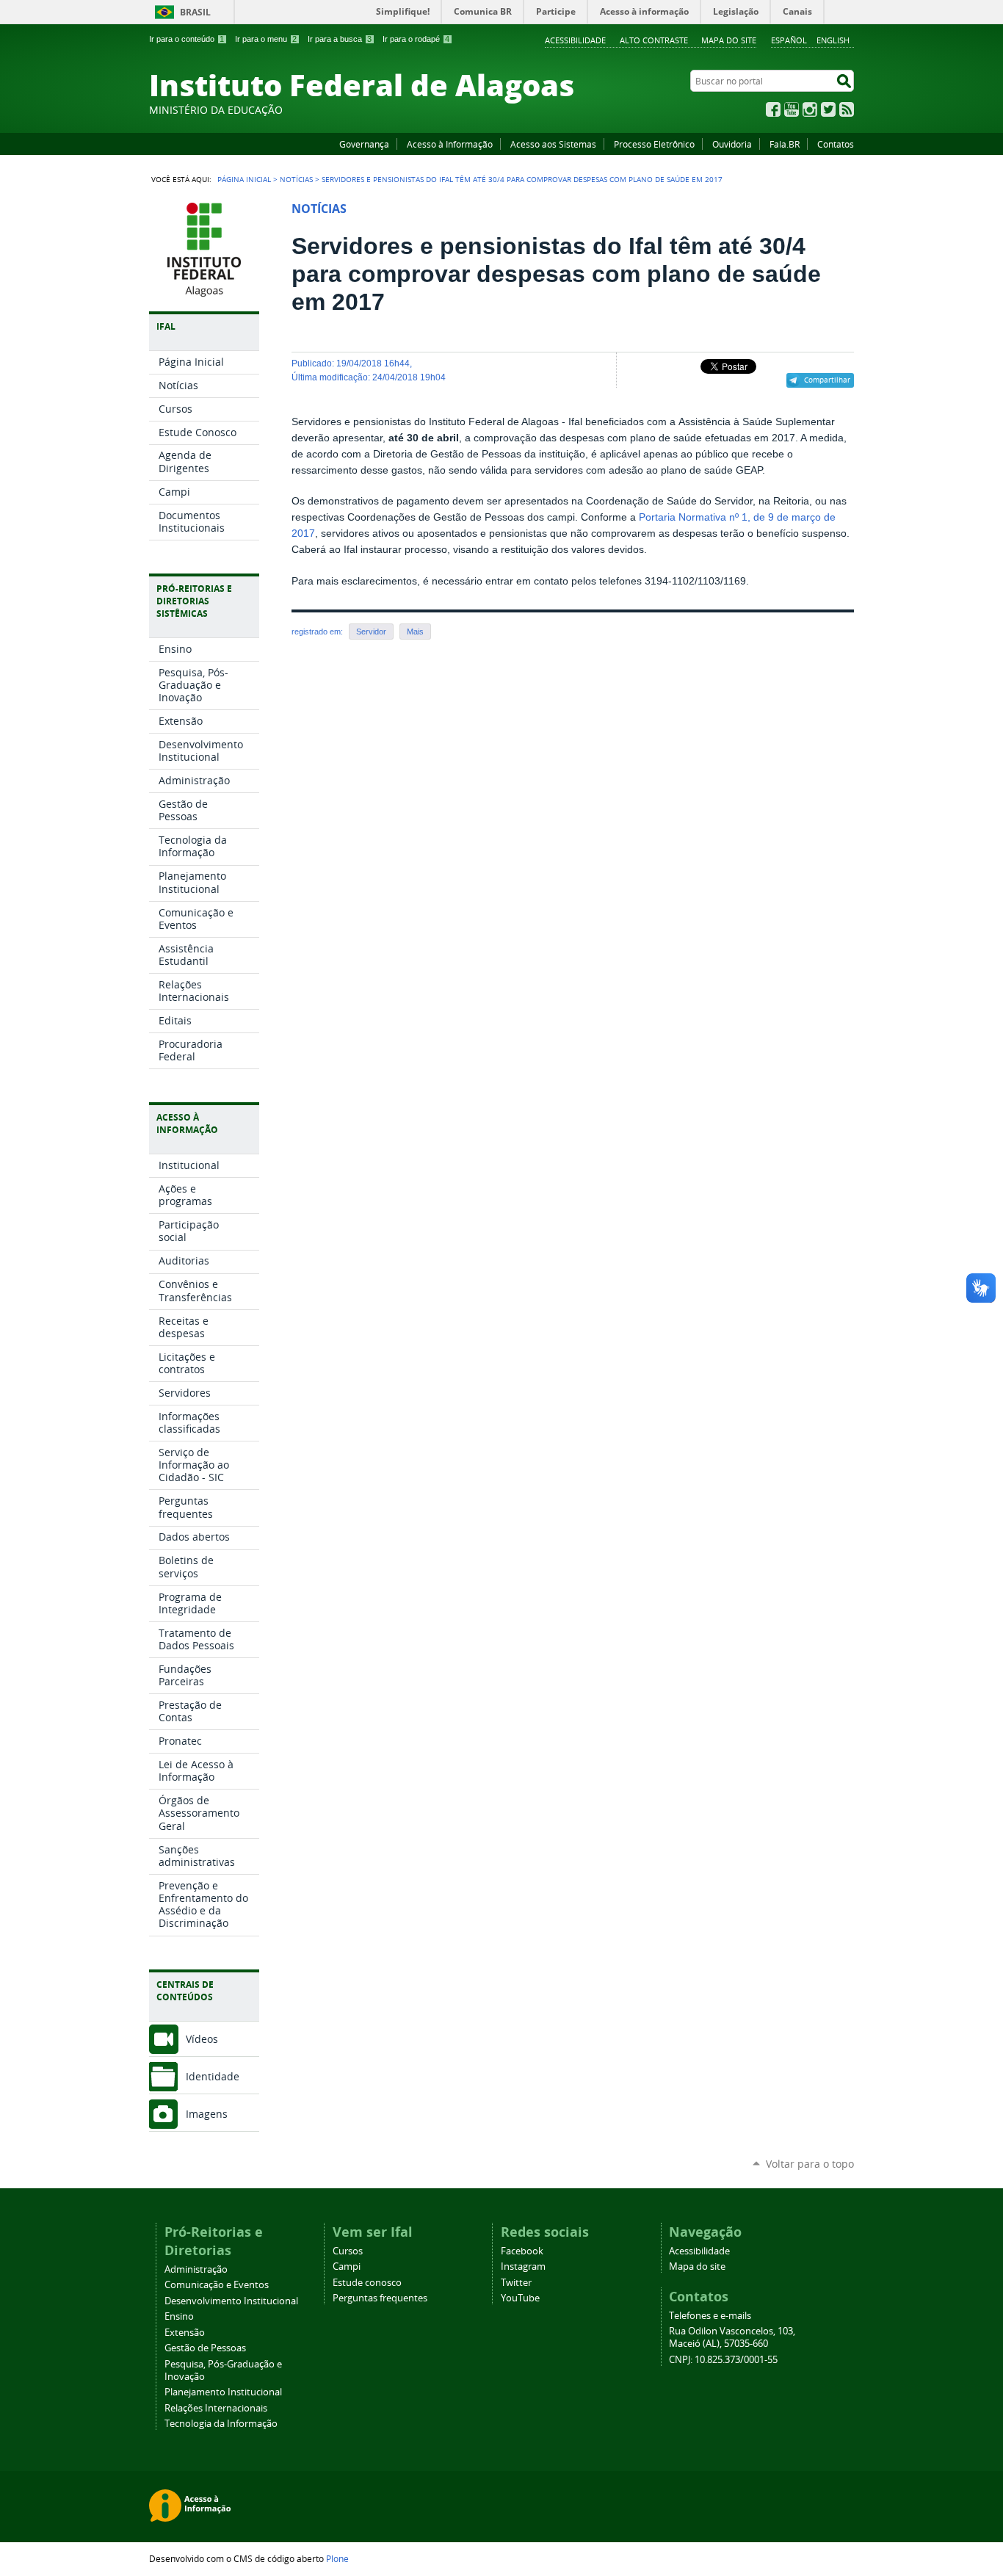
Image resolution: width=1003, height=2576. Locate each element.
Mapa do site (729, 40)
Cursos (348, 2251)
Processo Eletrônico (654, 144)
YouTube (792, 109)
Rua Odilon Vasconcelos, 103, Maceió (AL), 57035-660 (732, 2337)
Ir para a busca (340, 39)
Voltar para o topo (810, 2164)
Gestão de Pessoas (205, 2348)
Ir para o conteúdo (187, 39)
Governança (364, 144)
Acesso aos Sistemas (553, 144)
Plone (337, 2558)
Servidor (371, 632)
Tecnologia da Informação (221, 2424)
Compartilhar (827, 380)
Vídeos (202, 2039)
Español (789, 40)
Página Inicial (244, 179)
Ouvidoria (732, 144)
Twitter (828, 109)
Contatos (836, 144)
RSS (847, 109)
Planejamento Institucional (223, 2392)
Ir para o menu (266, 39)
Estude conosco (367, 2283)
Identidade (213, 2076)
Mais (415, 632)
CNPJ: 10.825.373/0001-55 (723, 2360)
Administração (196, 2269)
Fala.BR (785, 144)
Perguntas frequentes (380, 2298)
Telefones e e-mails (710, 2316)
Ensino (179, 2316)
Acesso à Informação (450, 144)
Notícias (296, 179)
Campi (347, 2266)
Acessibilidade (575, 40)
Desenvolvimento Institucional (231, 2301)
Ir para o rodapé (416, 39)
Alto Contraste (654, 40)
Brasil (195, 12)
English (833, 40)
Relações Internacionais (216, 2408)
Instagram (810, 109)
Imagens (207, 2114)
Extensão (185, 2333)
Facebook (773, 109)
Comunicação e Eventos (217, 2285)
